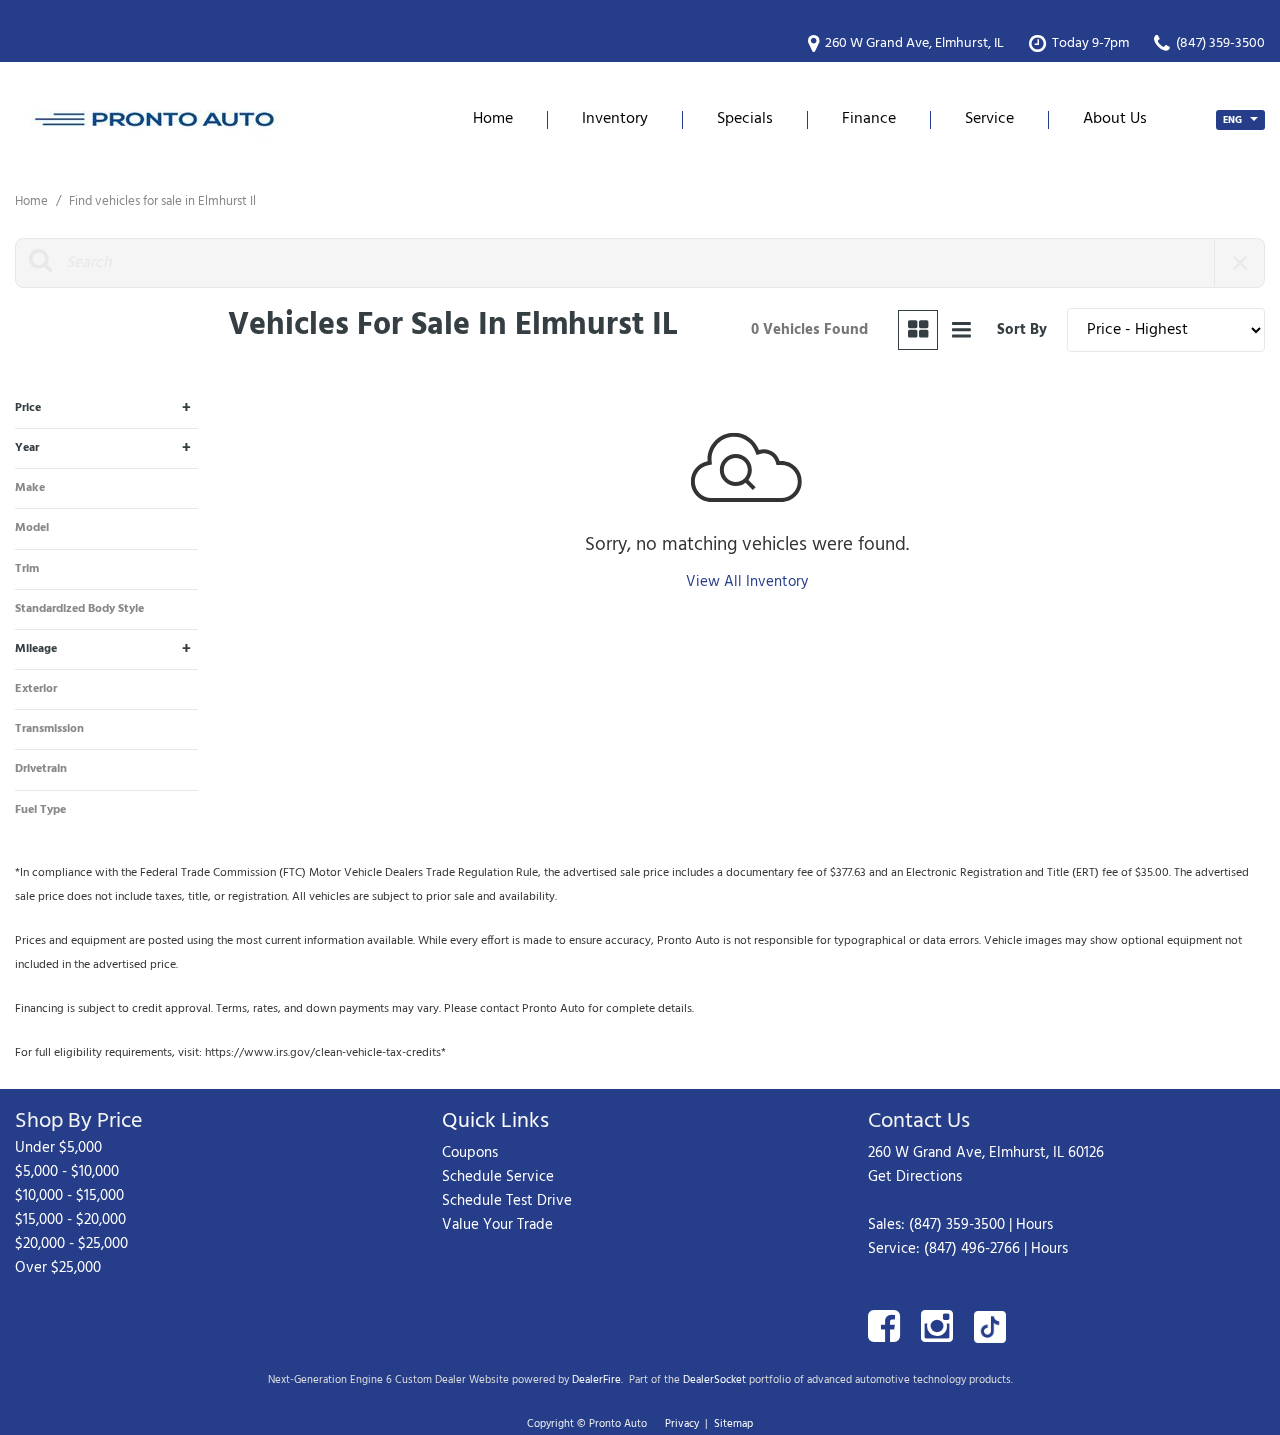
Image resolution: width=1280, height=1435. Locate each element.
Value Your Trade (497, 1225)
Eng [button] (1234, 120)
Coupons (470, 1153)
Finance (869, 119)
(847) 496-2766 (972, 1249)
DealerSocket (714, 1380)
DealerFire (596, 1380)
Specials (745, 119)
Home (493, 119)
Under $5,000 (58, 1148)
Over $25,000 (58, 1268)
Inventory (615, 119)
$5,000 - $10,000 (67, 1172)
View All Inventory (747, 582)
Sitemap (733, 1424)
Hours (1034, 1225)
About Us (1115, 119)
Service (989, 119)
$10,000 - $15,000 (69, 1196)
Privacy (682, 1424)
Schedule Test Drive (507, 1201)
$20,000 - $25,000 (71, 1244)
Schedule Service (498, 1177)
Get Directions (915, 1177)
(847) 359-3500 (957, 1225)
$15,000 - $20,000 (70, 1220)
